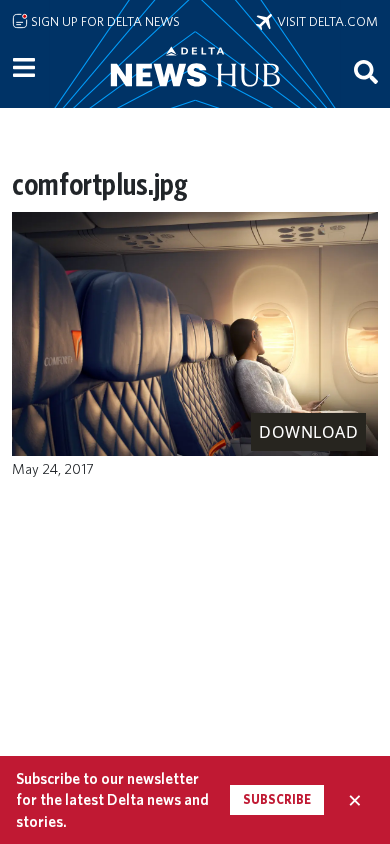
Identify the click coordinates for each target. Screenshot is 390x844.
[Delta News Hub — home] (195, 94)
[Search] (366, 71)
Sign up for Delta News (104, 21)
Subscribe (277, 799)
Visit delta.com (325, 21)
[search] (366, 71)
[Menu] (24, 68)
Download (308, 432)
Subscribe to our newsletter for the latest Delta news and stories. (112, 800)
